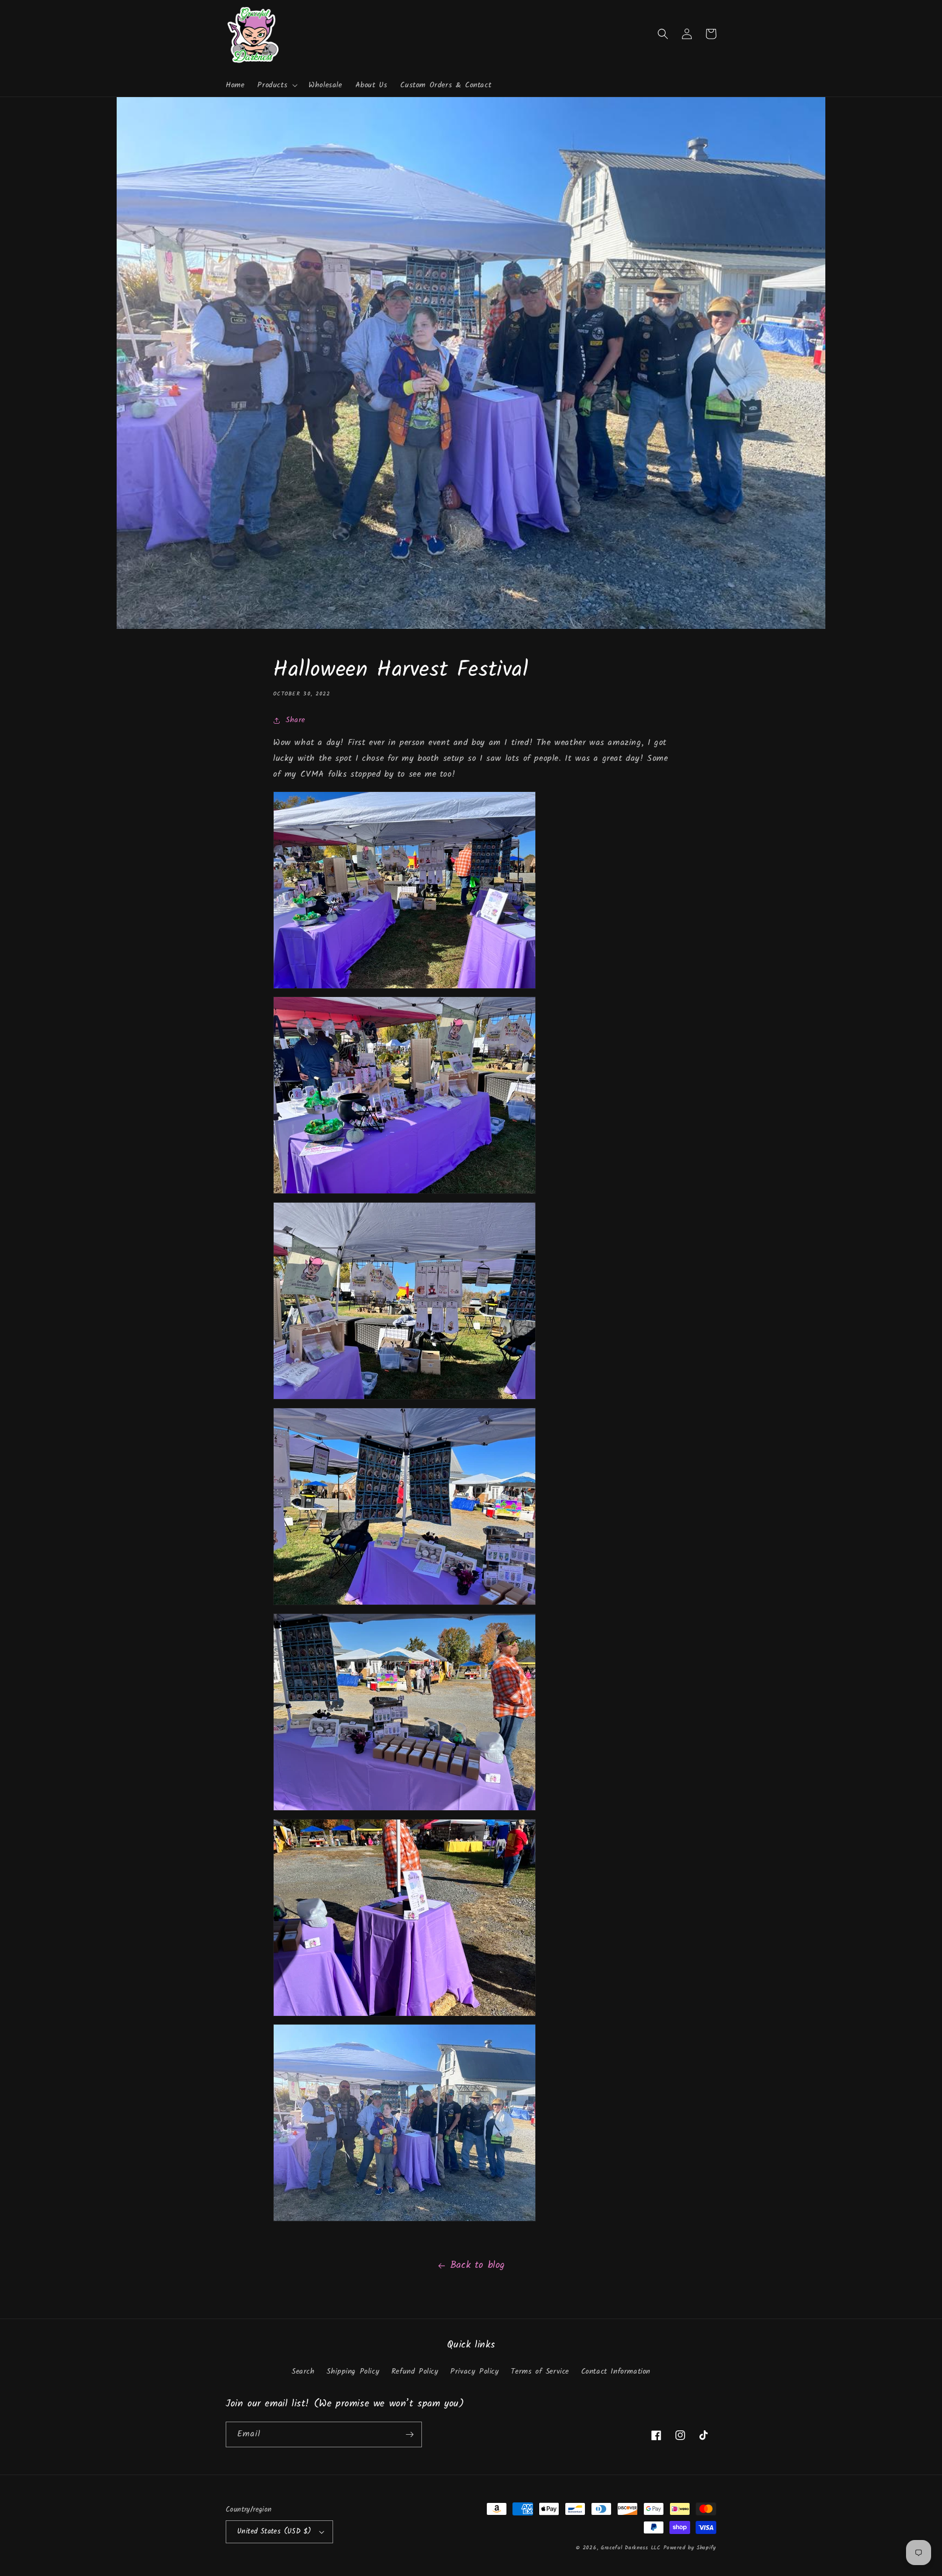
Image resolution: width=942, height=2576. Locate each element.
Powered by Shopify (690, 2548)
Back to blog (478, 2265)
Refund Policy (415, 2371)
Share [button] (295, 720)
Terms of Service (540, 2371)
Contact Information (616, 2371)
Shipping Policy (353, 2371)
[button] (276, 85)
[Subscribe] (409, 2434)
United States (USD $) (274, 2532)
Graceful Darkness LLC (631, 2548)
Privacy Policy (475, 2371)
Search (303, 2371)
